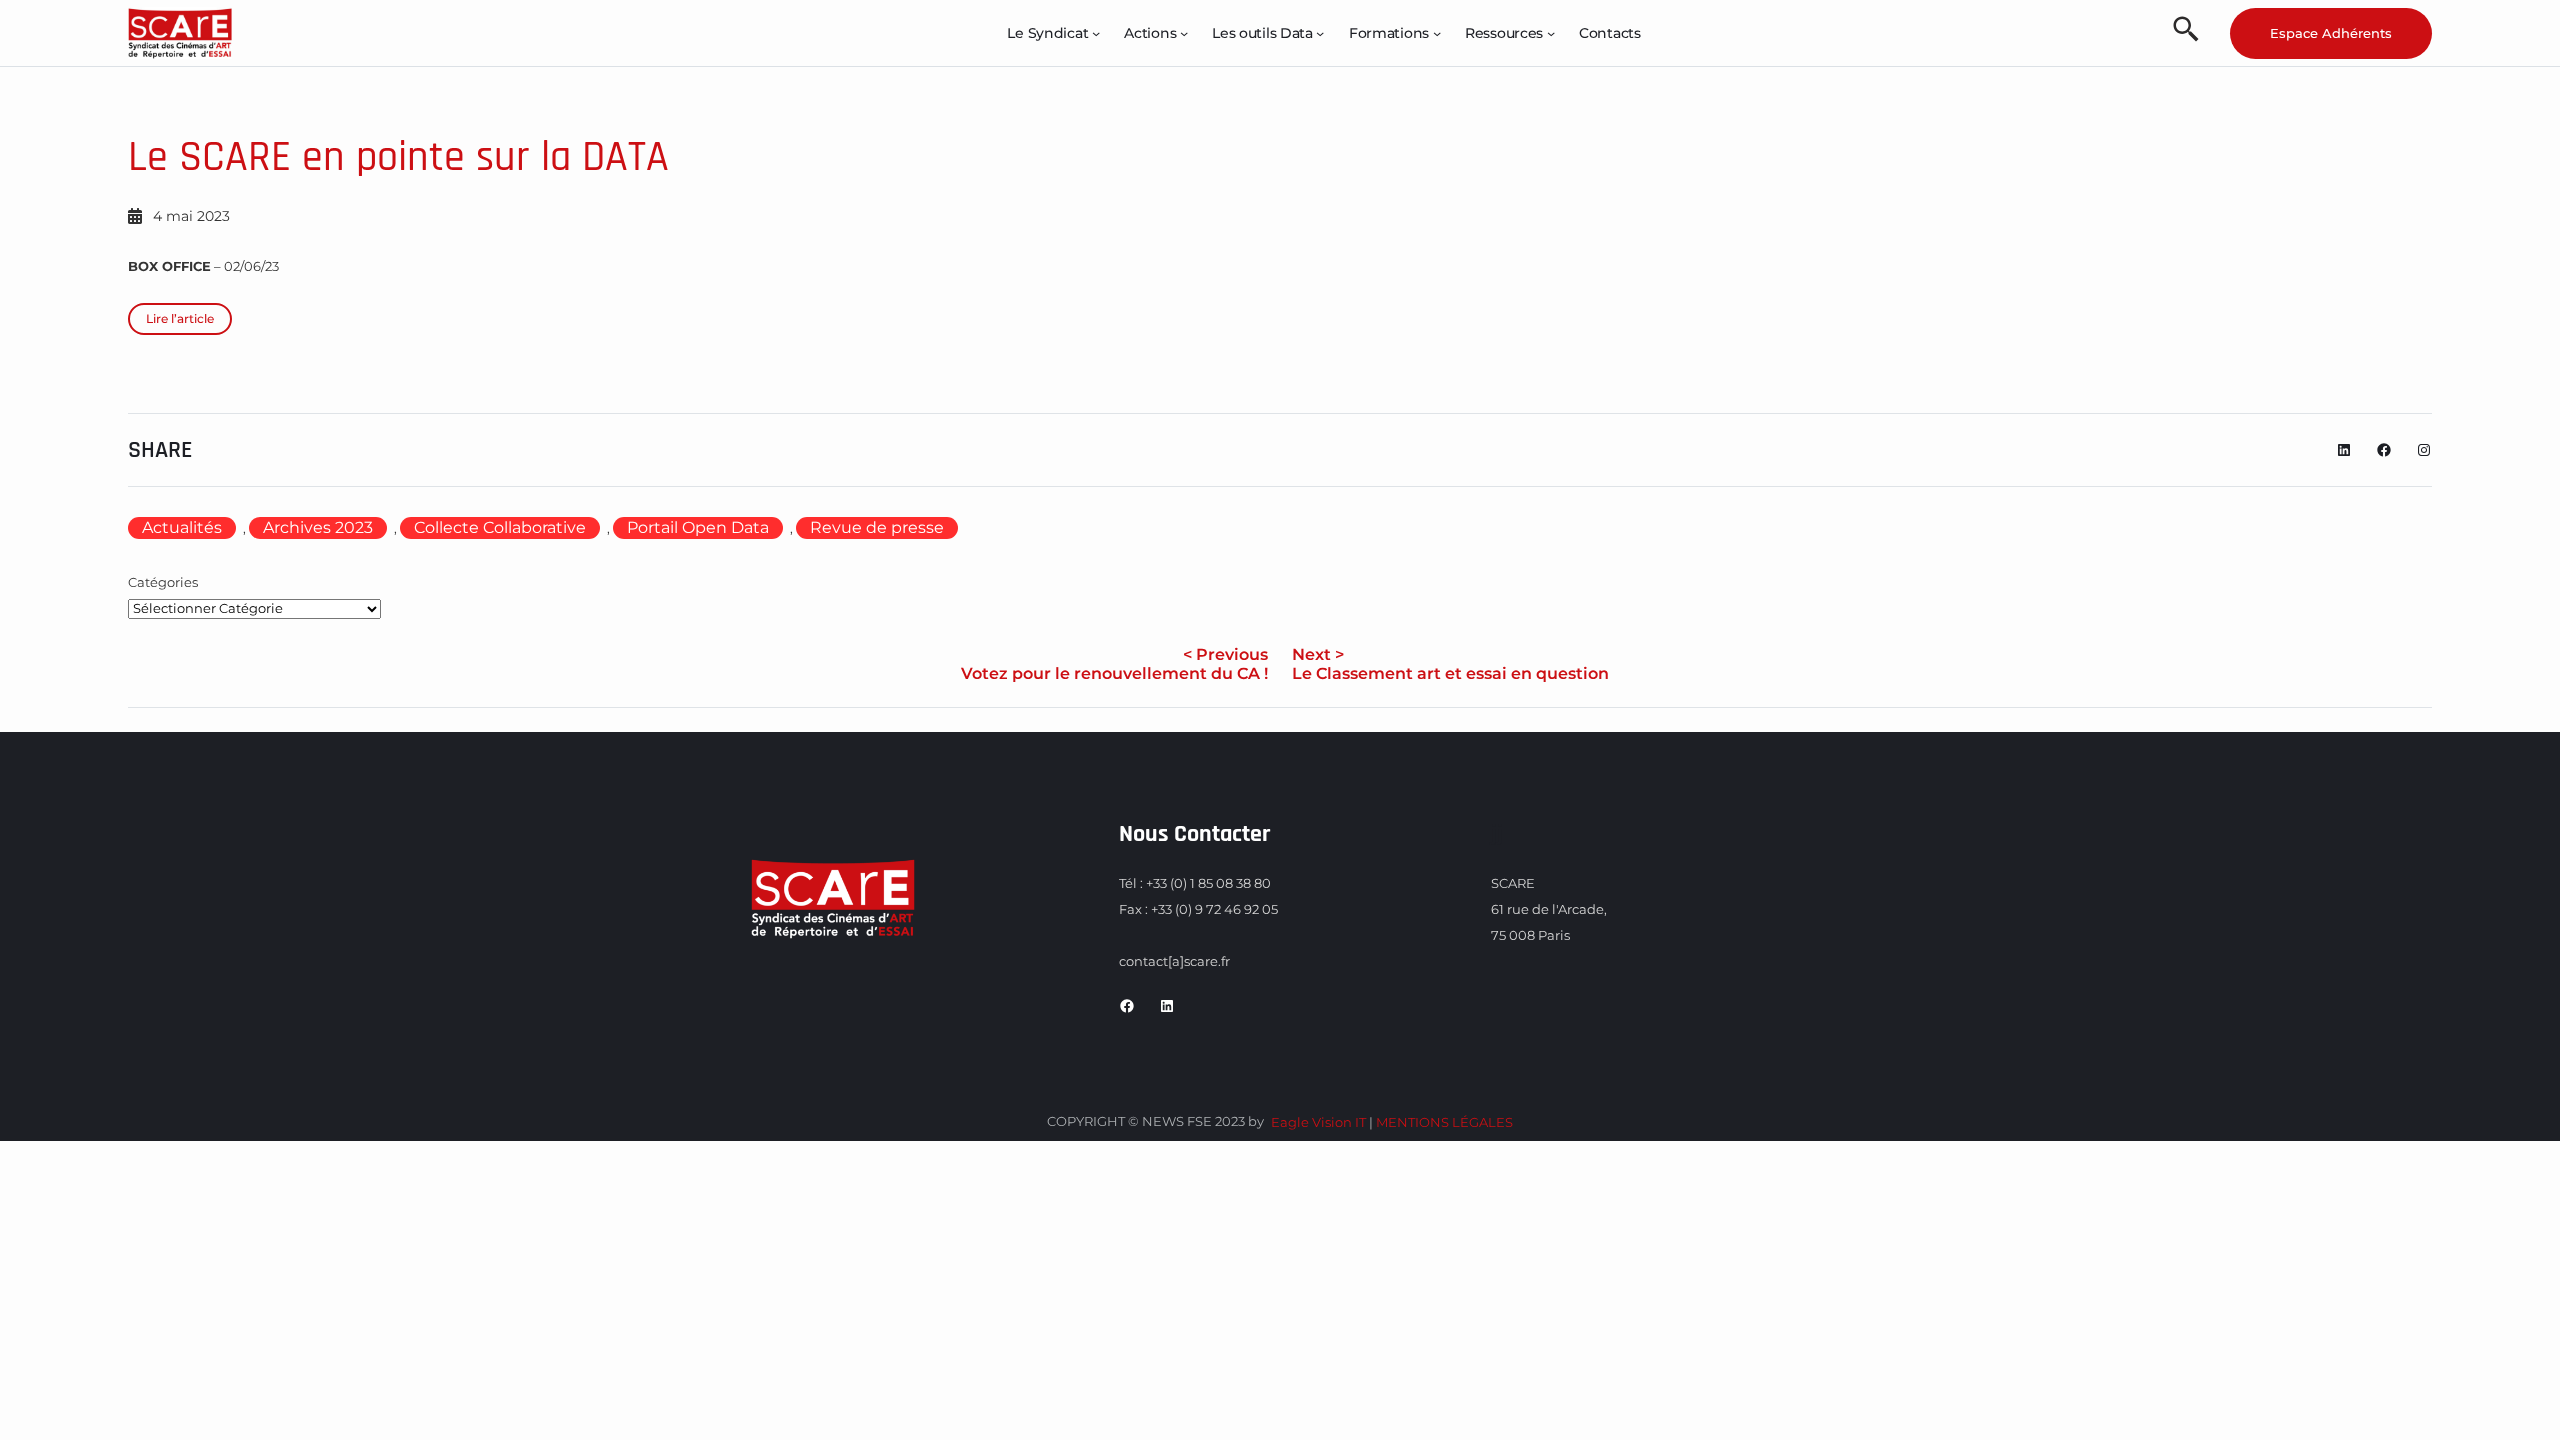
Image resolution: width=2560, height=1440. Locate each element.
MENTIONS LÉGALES (1444, 1122)
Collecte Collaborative (500, 527)
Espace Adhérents (2331, 33)
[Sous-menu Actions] (1184, 33)
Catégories (163, 582)
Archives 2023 (318, 527)
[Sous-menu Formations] (1437, 33)
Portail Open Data (698, 527)
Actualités (182, 527)
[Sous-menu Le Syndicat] (1096, 33)
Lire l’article (180, 318)
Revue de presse (877, 527)
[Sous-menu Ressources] (1551, 33)
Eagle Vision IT (1318, 1122)
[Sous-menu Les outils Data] (1320, 33)
